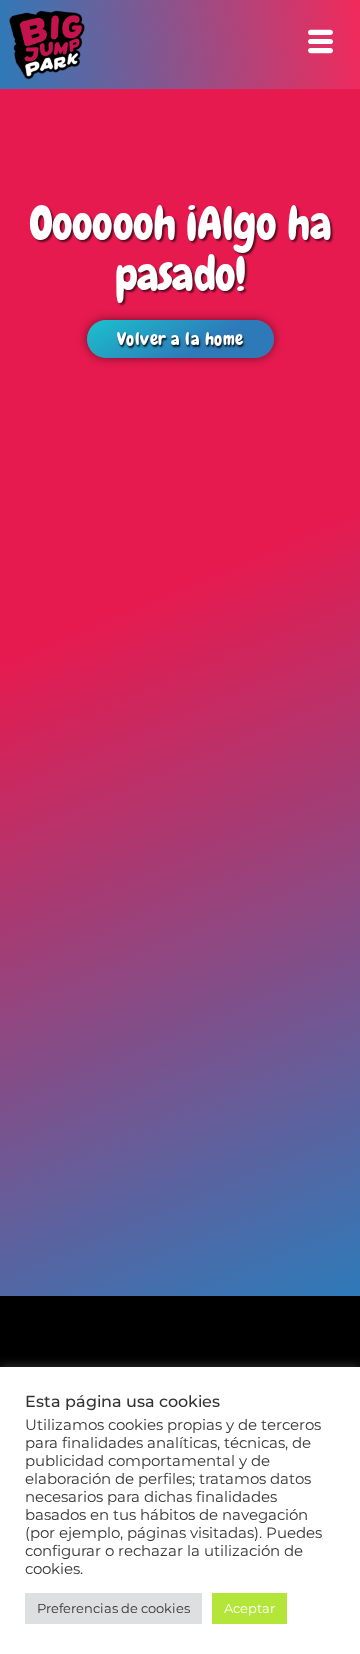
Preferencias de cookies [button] (113, 1608)
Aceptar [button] (249, 1608)
